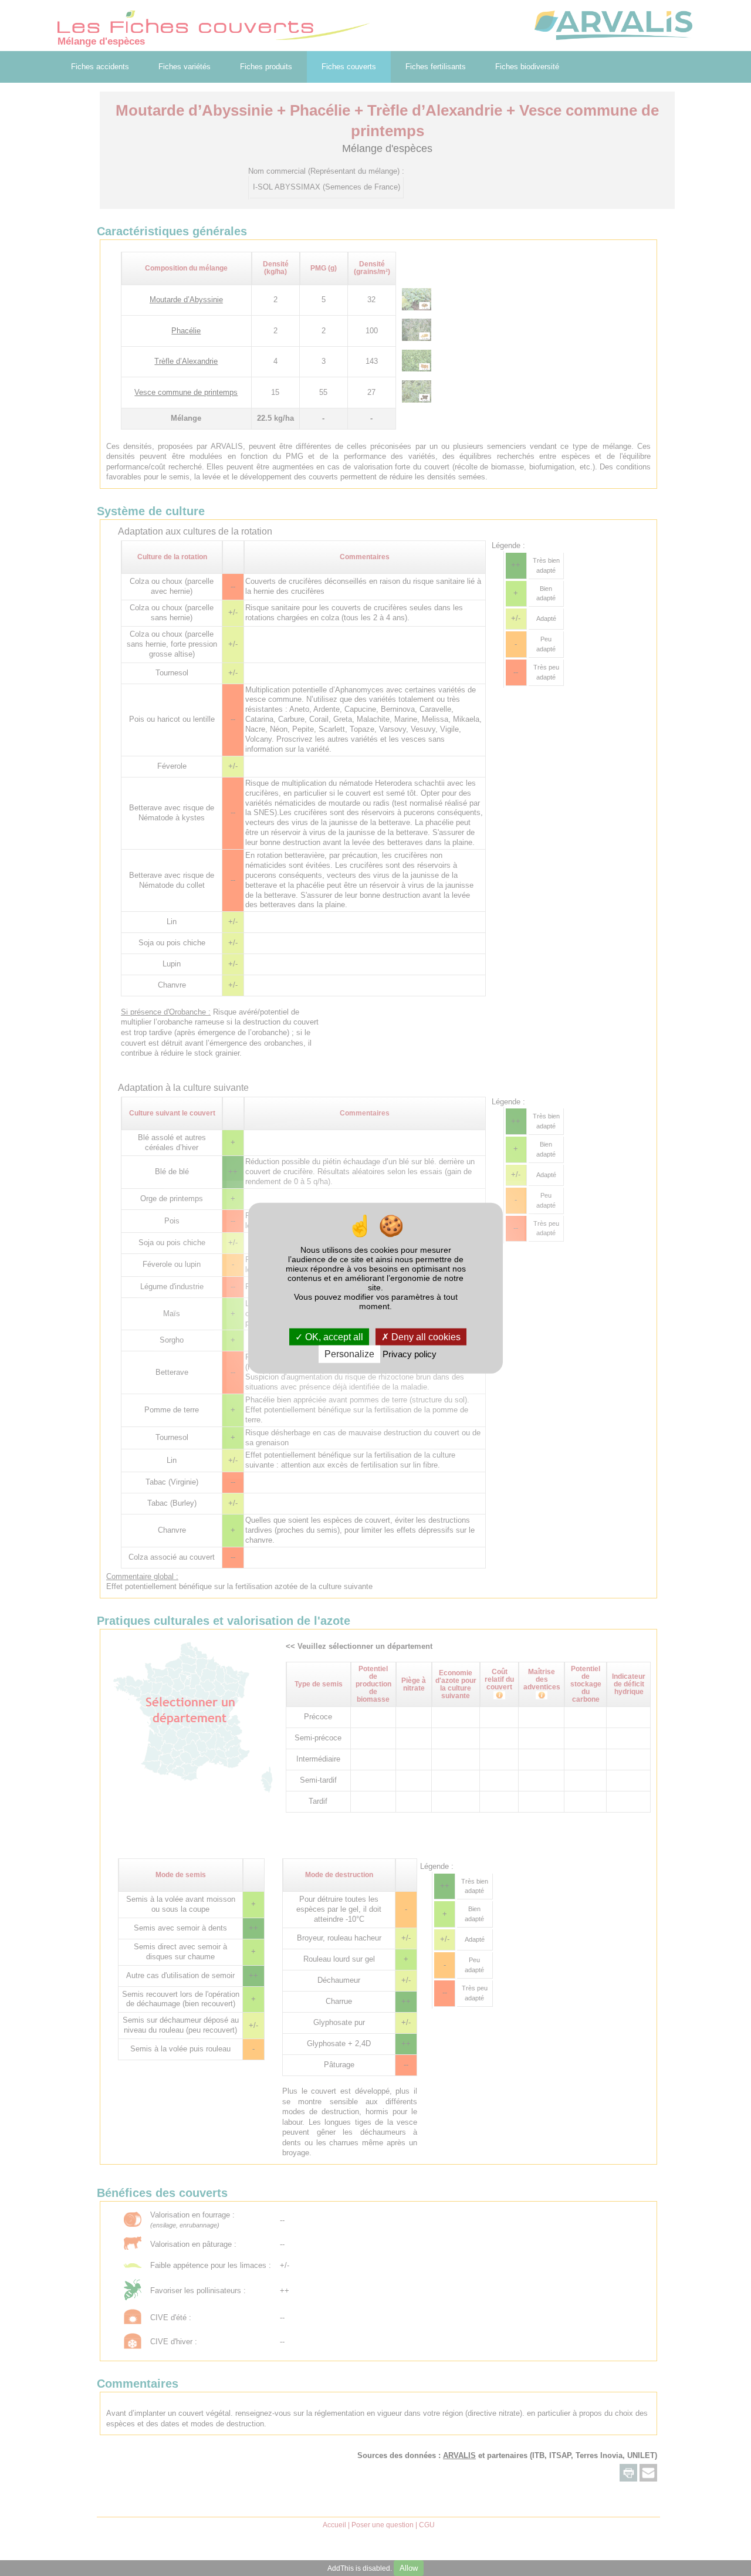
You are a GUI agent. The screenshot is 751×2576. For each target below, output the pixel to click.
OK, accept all (333, 1337)
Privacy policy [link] (410, 1354)
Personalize (349, 1354)
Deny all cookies (425, 1337)
